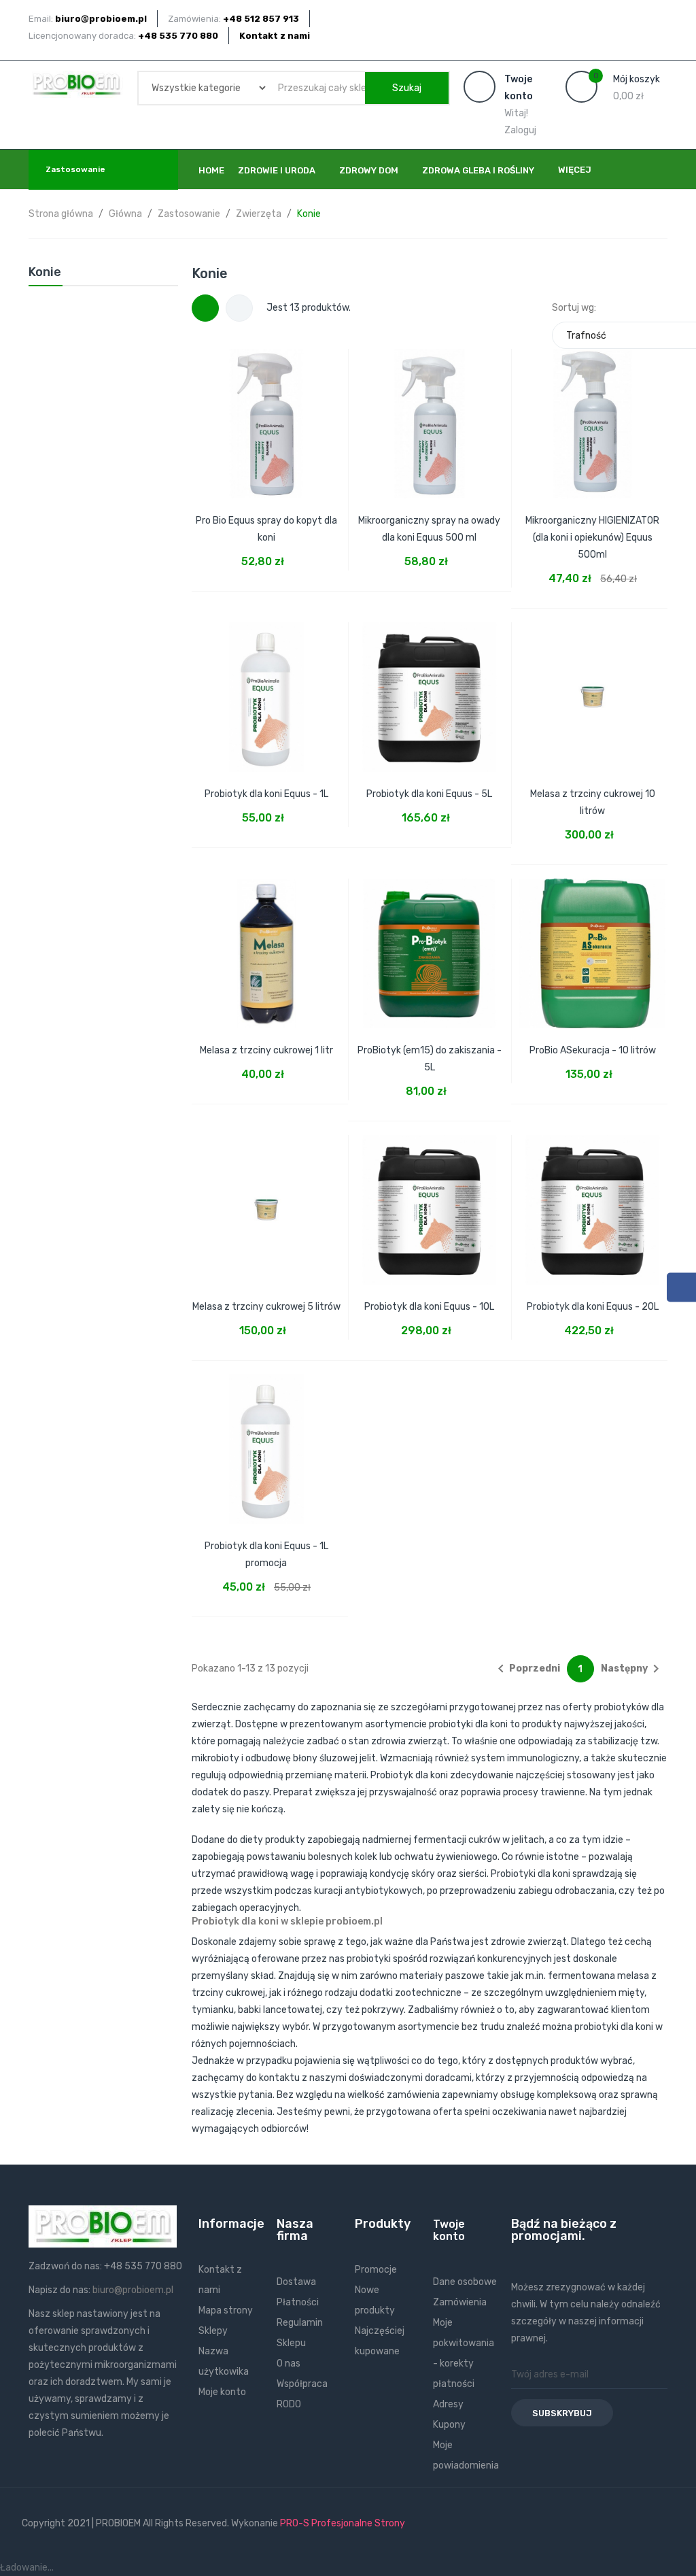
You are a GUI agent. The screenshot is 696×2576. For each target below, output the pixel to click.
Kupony (449, 2425)
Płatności (298, 2302)
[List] (239, 308)
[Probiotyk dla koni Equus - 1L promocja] (266, 1440)
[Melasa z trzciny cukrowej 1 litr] (266, 945)
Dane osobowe (465, 2282)
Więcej (575, 170)
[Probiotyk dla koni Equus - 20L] (593, 1201)
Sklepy (213, 2331)
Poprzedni (526, 1669)
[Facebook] (681, 1288)
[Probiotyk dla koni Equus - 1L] (266, 688)
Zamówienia (460, 2302)
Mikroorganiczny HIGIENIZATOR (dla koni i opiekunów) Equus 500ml (592, 538)
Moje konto (222, 2392)
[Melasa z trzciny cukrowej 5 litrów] (266, 1201)
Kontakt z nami (275, 36)
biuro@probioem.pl (133, 2290)
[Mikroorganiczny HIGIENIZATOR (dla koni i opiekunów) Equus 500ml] (593, 415)
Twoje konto (449, 2230)
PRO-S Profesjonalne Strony (343, 2523)
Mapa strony (226, 2310)
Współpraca (302, 2384)
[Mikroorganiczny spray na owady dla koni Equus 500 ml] (430, 415)
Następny (632, 1669)
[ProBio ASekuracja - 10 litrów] (593, 945)
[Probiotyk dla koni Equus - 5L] (430, 688)
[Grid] (205, 308)
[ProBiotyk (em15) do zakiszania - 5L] (430, 945)
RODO (289, 2404)
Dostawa (296, 2282)
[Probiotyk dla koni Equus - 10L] (430, 1201)
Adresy (448, 2404)
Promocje (376, 2270)
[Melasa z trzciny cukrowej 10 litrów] (593, 688)
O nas (289, 2363)
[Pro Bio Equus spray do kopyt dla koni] (266, 415)
